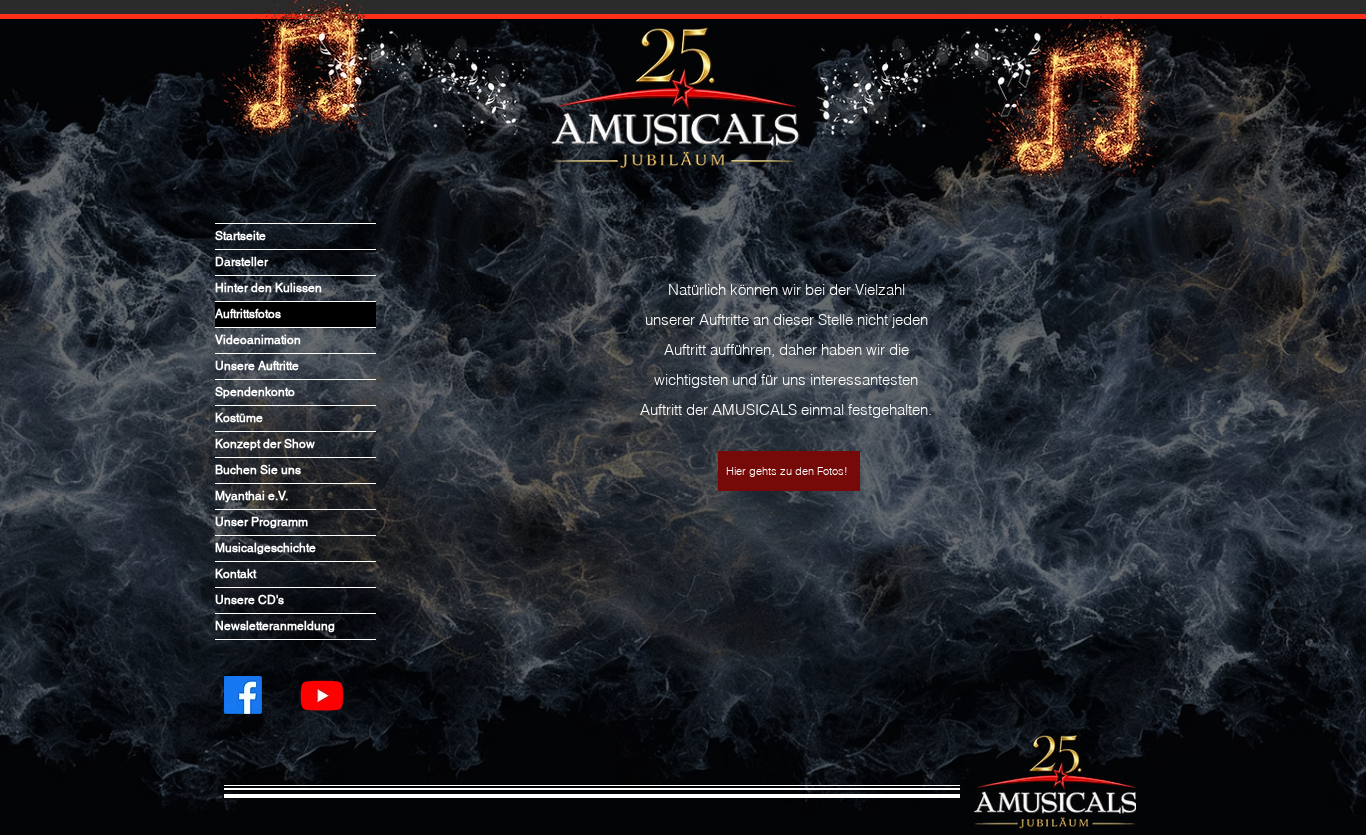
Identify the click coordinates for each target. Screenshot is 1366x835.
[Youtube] (322, 695)
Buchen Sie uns (258, 470)
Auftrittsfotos (248, 314)
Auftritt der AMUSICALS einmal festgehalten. (786, 409)
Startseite (240, 236)
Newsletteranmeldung (275, 626)
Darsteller (241, 262)
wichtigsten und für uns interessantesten (786, 379)
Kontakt (235, 574)
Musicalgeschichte (265, 548)
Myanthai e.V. (251, 496)
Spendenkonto (255, 392)
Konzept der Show (265, 444)
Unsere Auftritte (257, 366)
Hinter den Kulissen (268, 288)
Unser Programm (261, 522)
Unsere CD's (249, 600)
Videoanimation (258, 340)
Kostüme (239, 418)
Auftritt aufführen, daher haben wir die (786, 349)
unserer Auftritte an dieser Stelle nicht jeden (786, 319)
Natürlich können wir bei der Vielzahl (786, 289)
